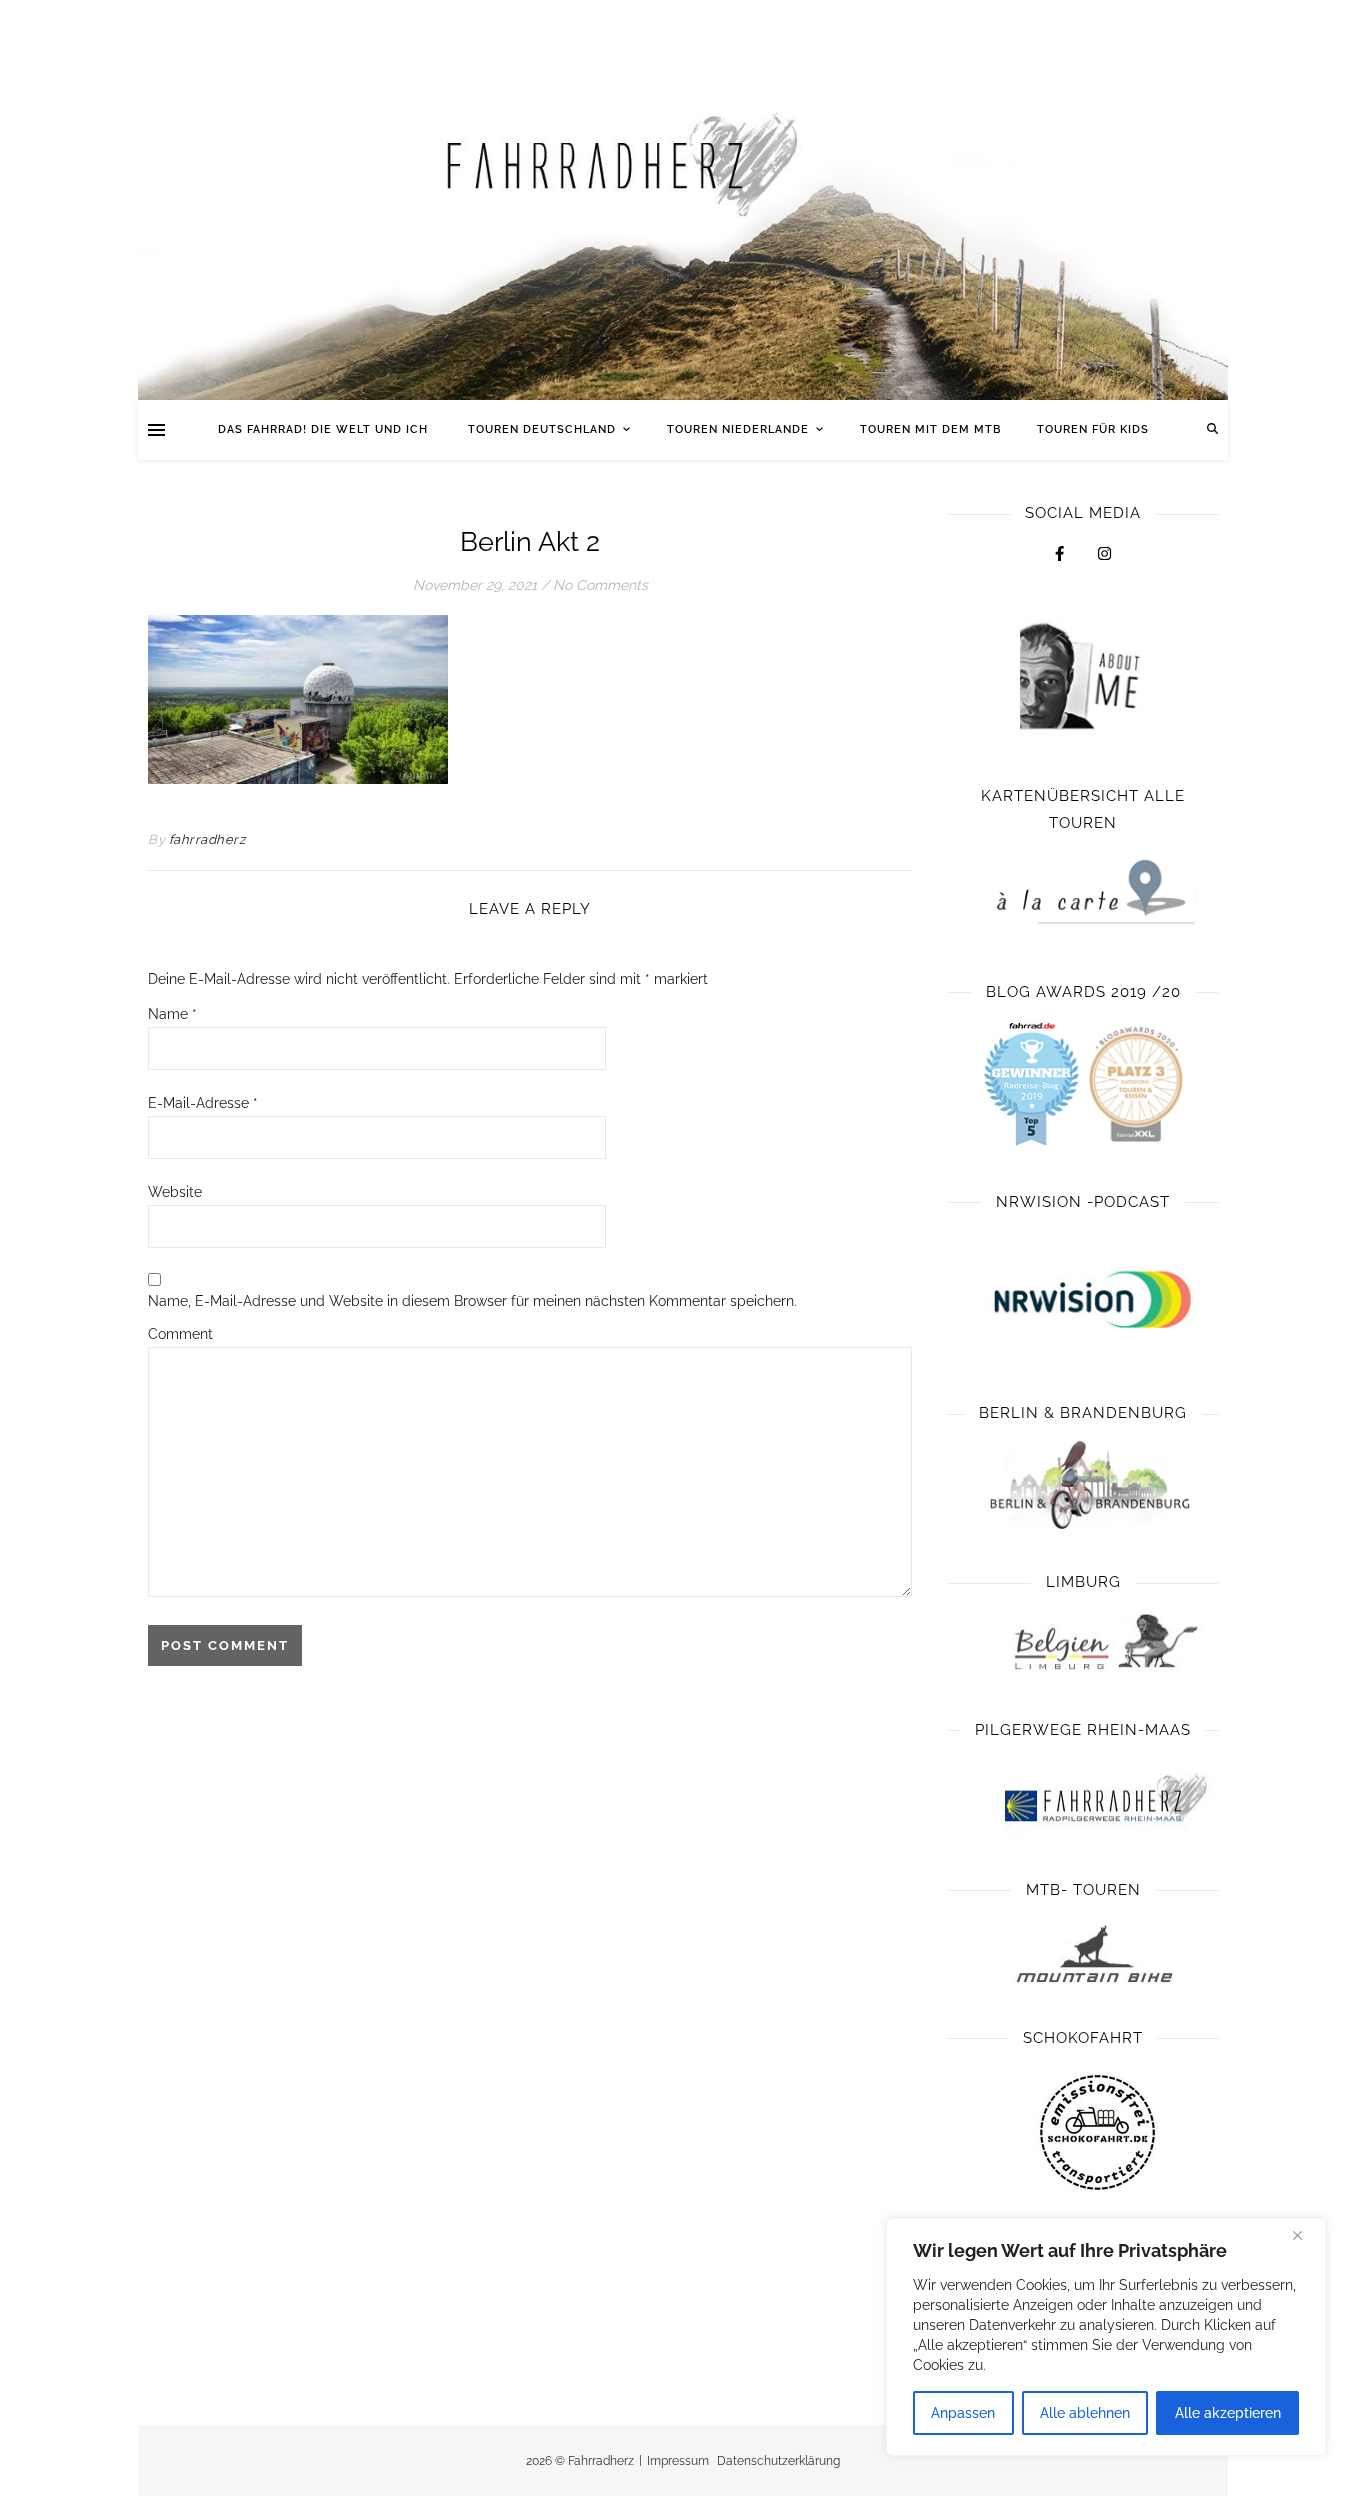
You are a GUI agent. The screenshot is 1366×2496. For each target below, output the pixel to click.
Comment (180, 1334)
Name (172, 1014)
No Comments (600, 585)
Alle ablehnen (1085, 2413)
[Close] (1305, 2235)
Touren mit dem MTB (930, 429)
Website (175, 1192)
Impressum (678, 2461)
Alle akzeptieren (1228, 2413)
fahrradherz (207, 839)
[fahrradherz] (683, 200)
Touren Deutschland (542, 429)
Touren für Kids (1093, 429)
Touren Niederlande (738, 429)
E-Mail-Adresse (203, 1103)
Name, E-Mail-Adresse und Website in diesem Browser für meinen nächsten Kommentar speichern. (472, 1301)
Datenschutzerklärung (778, 2461)
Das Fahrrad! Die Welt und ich (325, 429)
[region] (1106, 2337)
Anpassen (963, 2413)
